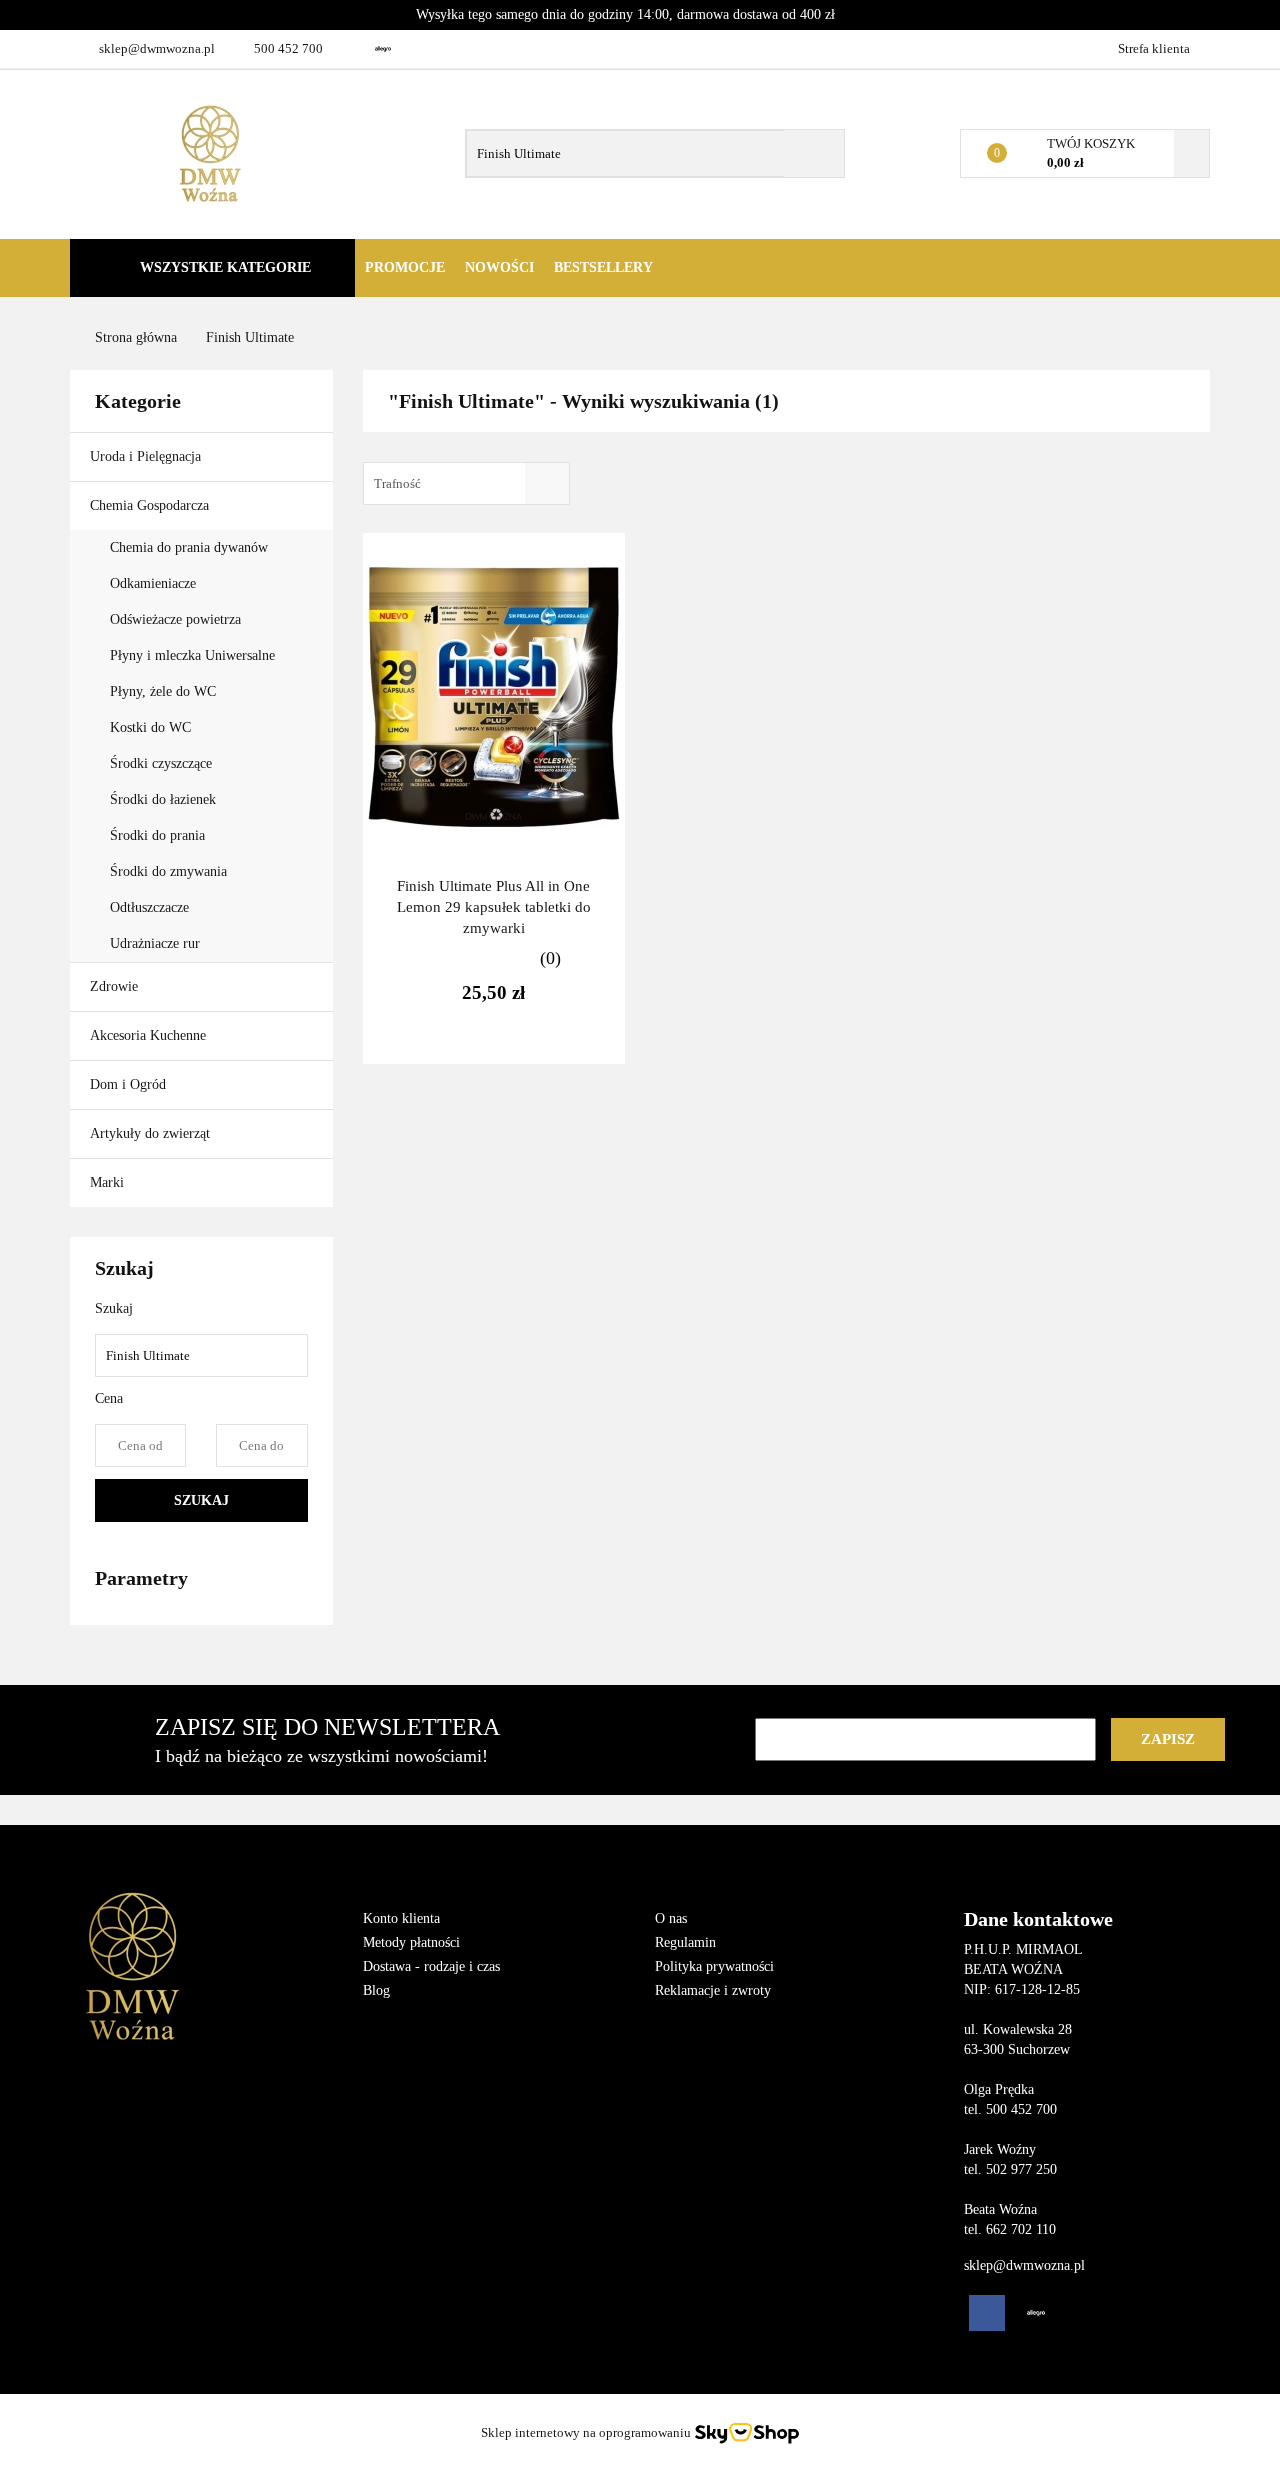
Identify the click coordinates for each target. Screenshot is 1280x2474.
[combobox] (466, 483)
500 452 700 (288, 48)
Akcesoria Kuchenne (150, 1035)
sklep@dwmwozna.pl (157, 48)
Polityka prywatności (714, 1966)
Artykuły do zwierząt (152, 1133)
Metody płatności (411, 1942)
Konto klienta (401, 1918)
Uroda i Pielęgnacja (147, 456)
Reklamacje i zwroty (713, 1990)
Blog (376, 1990)
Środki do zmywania (170, 871)
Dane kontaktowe (1038, 1919)
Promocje (405, 267)
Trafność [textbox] (397, 483)
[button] (436, 1866)
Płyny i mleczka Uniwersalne (194, 655)
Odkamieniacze (155, 583)
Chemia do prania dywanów (189, 547)
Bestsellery (603, 267)
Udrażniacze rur (155, 943)
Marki (109, 1182)
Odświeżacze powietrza (175, 619)
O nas (671, 1918)
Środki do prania (159, 835)
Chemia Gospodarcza (151, 505)
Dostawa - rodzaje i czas (431, 1966)
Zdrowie (116, 986)
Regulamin (685, 1942)
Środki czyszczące (163, 763)
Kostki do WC (150, 727)
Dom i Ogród (130, 1084)
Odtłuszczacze (149, 907)
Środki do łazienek (163, 799)
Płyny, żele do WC (163, 691)
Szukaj (201, 1500)
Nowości (499, 267)
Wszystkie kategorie (223, 267)
